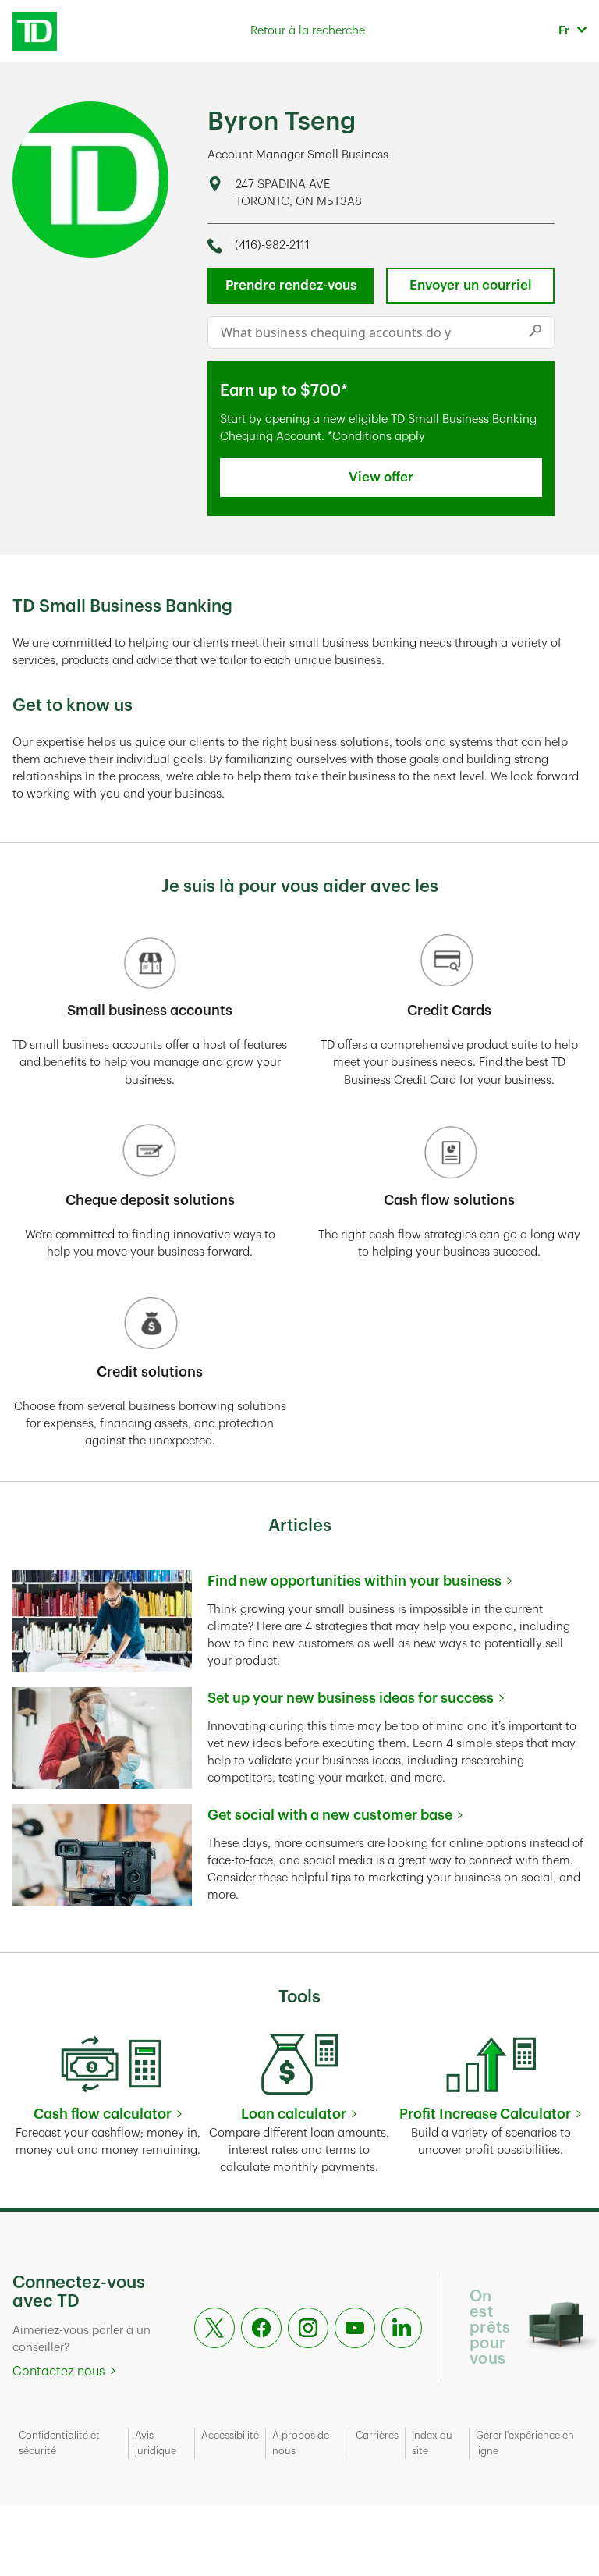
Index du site (432, 2443)
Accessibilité (230, 2435)
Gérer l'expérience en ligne (525, 2443)
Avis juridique (156, 2443)
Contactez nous (59, 2372)
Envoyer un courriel (471, 285)
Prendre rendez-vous (291, 285)
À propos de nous (301, 2443)
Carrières (377, 2435)
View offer (381, 477)
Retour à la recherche (308, 31)
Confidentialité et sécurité (59, 2443)
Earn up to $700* (284, 391)
